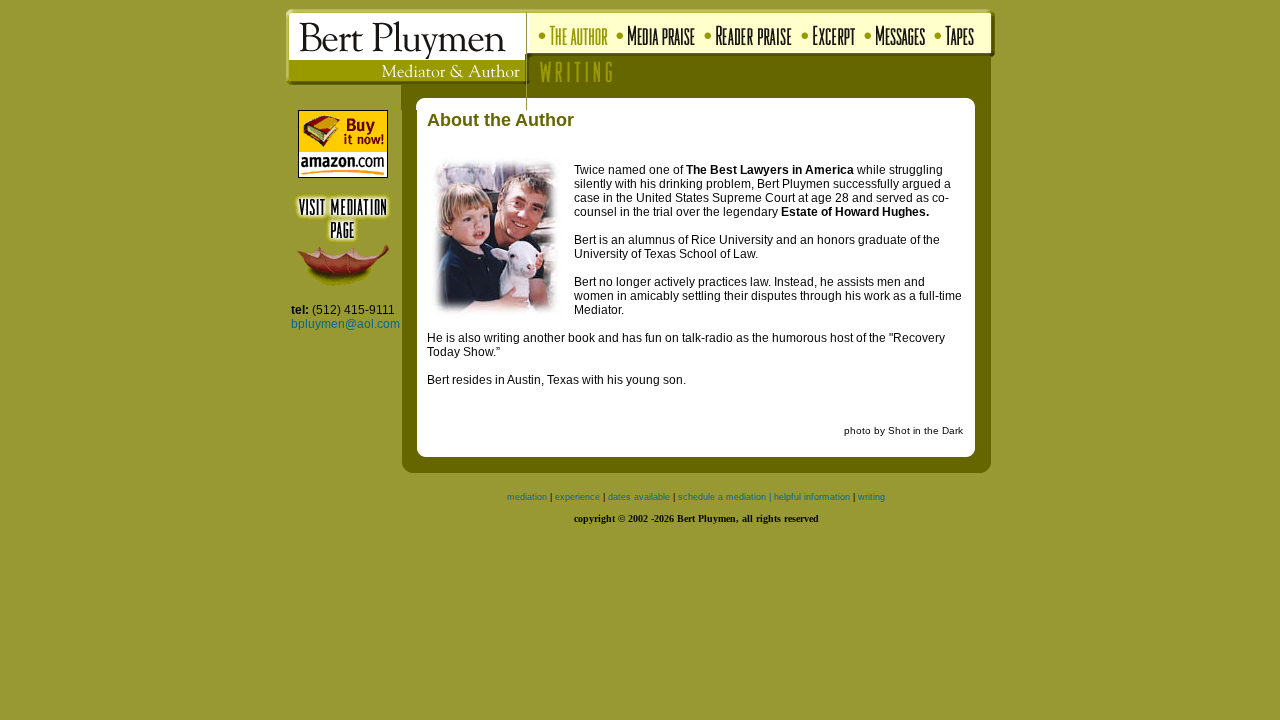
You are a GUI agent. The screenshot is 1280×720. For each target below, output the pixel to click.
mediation (527, 497)
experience (577, 497)
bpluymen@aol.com (345, 324)
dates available (639, 497)
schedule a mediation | (724, 497)
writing (871, 497)
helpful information (813, 497)
